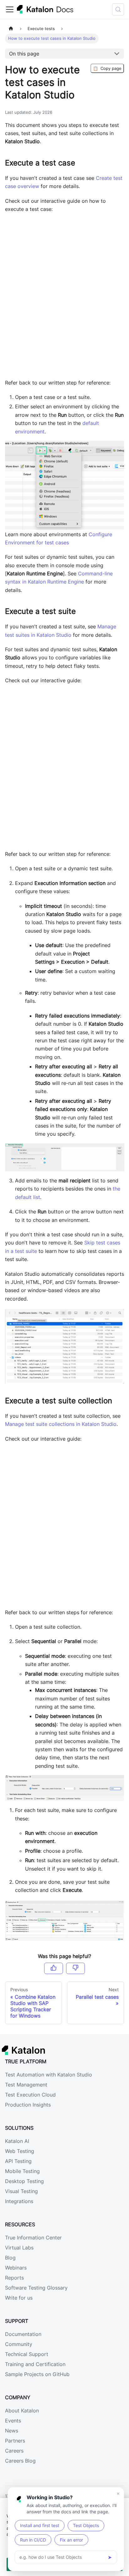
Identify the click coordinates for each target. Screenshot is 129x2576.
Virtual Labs (19, 2248)
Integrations (19, 2201)
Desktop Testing (24, 2181)
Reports (14, 2278)
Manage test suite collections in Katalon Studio (61, 1424)
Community (19, 2344)
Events (13, 2421)
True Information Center (33, 2238)
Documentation (23, 2334)
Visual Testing (21, 2191)
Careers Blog (20, 2461)
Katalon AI (17, 2141)
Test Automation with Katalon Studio (49, 2075)
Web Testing (20, 2151)
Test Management (26, 2085)
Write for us (19, 2298)
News (12, 2431)
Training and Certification (35, 2364)
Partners (15, 2441)
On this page (24, 54)
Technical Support (27, 2354)
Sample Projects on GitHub (37, 2374)
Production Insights (28, 2105)
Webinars (16, 2268)
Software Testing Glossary (36, 2288)
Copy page (107, 68)
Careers (14, 2451)
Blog (10, 2258)
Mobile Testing (22, 2171)
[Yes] (54, 1968)
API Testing (18, 2161)
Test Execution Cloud (30, 2095)
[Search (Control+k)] (118, 9)
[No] (75, 1968)
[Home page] (11, 29)
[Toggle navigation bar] (10, 9)
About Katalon (22, 2411)
